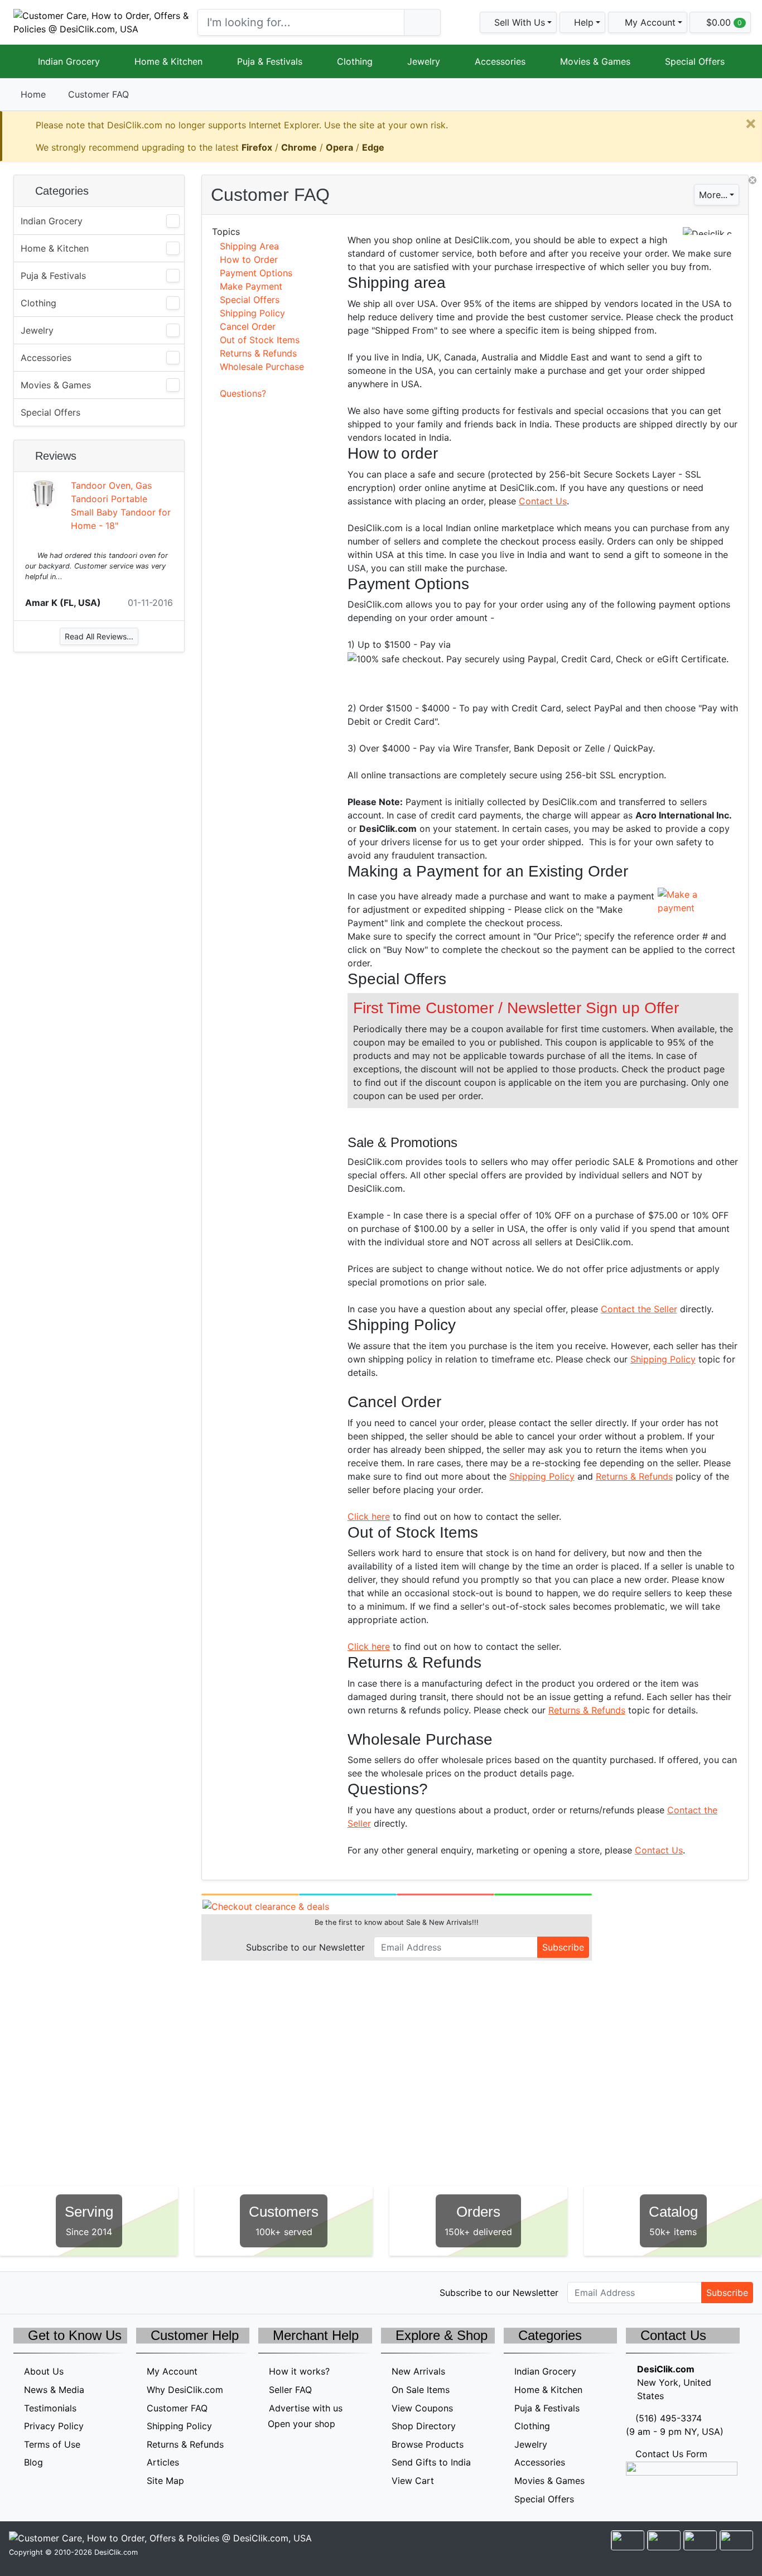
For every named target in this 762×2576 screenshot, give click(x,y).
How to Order (249, 259)
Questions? (243, 393)
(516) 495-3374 (669, 2418)
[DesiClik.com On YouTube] (116, 2292)
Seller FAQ (290, 2390)
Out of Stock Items (260, 340)
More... (713, 195)
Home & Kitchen (168, 61)
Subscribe (563, 1947)
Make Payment (251, 286)
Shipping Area (249, 246)
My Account (172, 2371)
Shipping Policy (252, 313)
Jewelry (424, 61)
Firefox (257, 147)
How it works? (299, 2371)
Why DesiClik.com (185, 2390)
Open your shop (300, 2424)
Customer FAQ (177, 2408)
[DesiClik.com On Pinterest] (68, 2292)
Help (582, 22)
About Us (44, 2371)
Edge (373, 147)
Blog (33, 2462)
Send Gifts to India (431, 2462)
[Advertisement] (99, 735)
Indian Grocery (69, 61)
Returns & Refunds (258, 353)
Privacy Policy (54, 2426)
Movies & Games (595, 61)
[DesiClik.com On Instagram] (92, 2292)
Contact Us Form (670, 2454)
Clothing (355, 61)
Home (33, 94)
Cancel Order (248, 326)
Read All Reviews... (99, 636)
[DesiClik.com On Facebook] (45, 2292)
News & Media (54, 2390)
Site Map (165, 2481)
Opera (339, 147)
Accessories (500, 61)
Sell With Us (518, 22)
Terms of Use (52, 2444)
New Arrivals (418, 2371)
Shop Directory (424, 2426)
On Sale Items (421, 2390)
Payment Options (256, 273)
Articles (163, 2462)
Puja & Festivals (270, 61)
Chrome (299, 147)
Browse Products (428, 2444)
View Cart (413, 2481)
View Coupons (422, 2408)
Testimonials (50, 2408)
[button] (648, 22)
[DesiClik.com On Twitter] (21, 2292)
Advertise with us (306, 2408)
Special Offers (695, 61)
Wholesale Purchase (262, 367)
